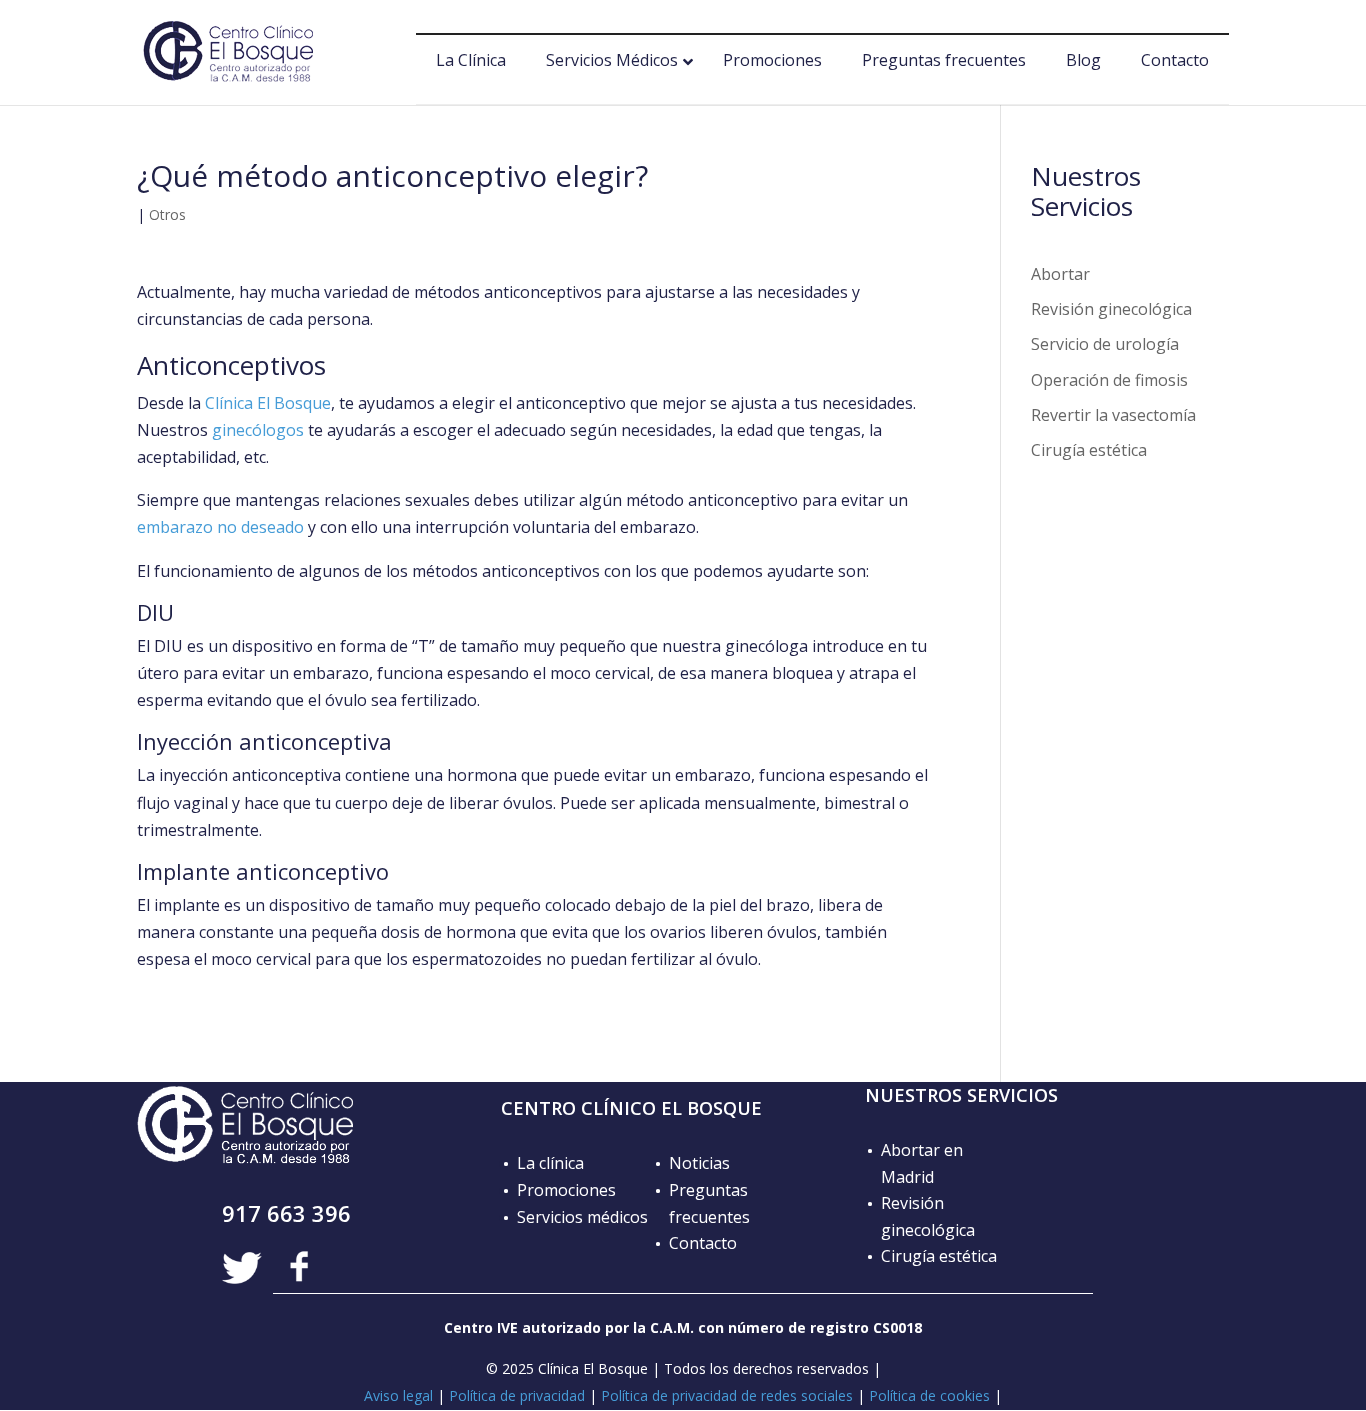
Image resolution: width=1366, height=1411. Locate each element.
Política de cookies (929, 1395)
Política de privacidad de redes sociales (727, 1395)
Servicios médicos (582, 1217)
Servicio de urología (1105, 344)
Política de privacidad (517, 1395)
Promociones (566, 1190)
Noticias (699, 1163)
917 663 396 (286, 1213)
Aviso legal (398, 1395)
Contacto (703, 1243)
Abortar (1060, 274)
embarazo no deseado (220, 527)
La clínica (550, 1163)
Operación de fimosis (1109, 380)
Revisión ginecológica (1111, 309)
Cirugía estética (1089, 450)
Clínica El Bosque (268, 403)
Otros (167, 214)
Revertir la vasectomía (1113, 415)
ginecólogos (258, 430)
